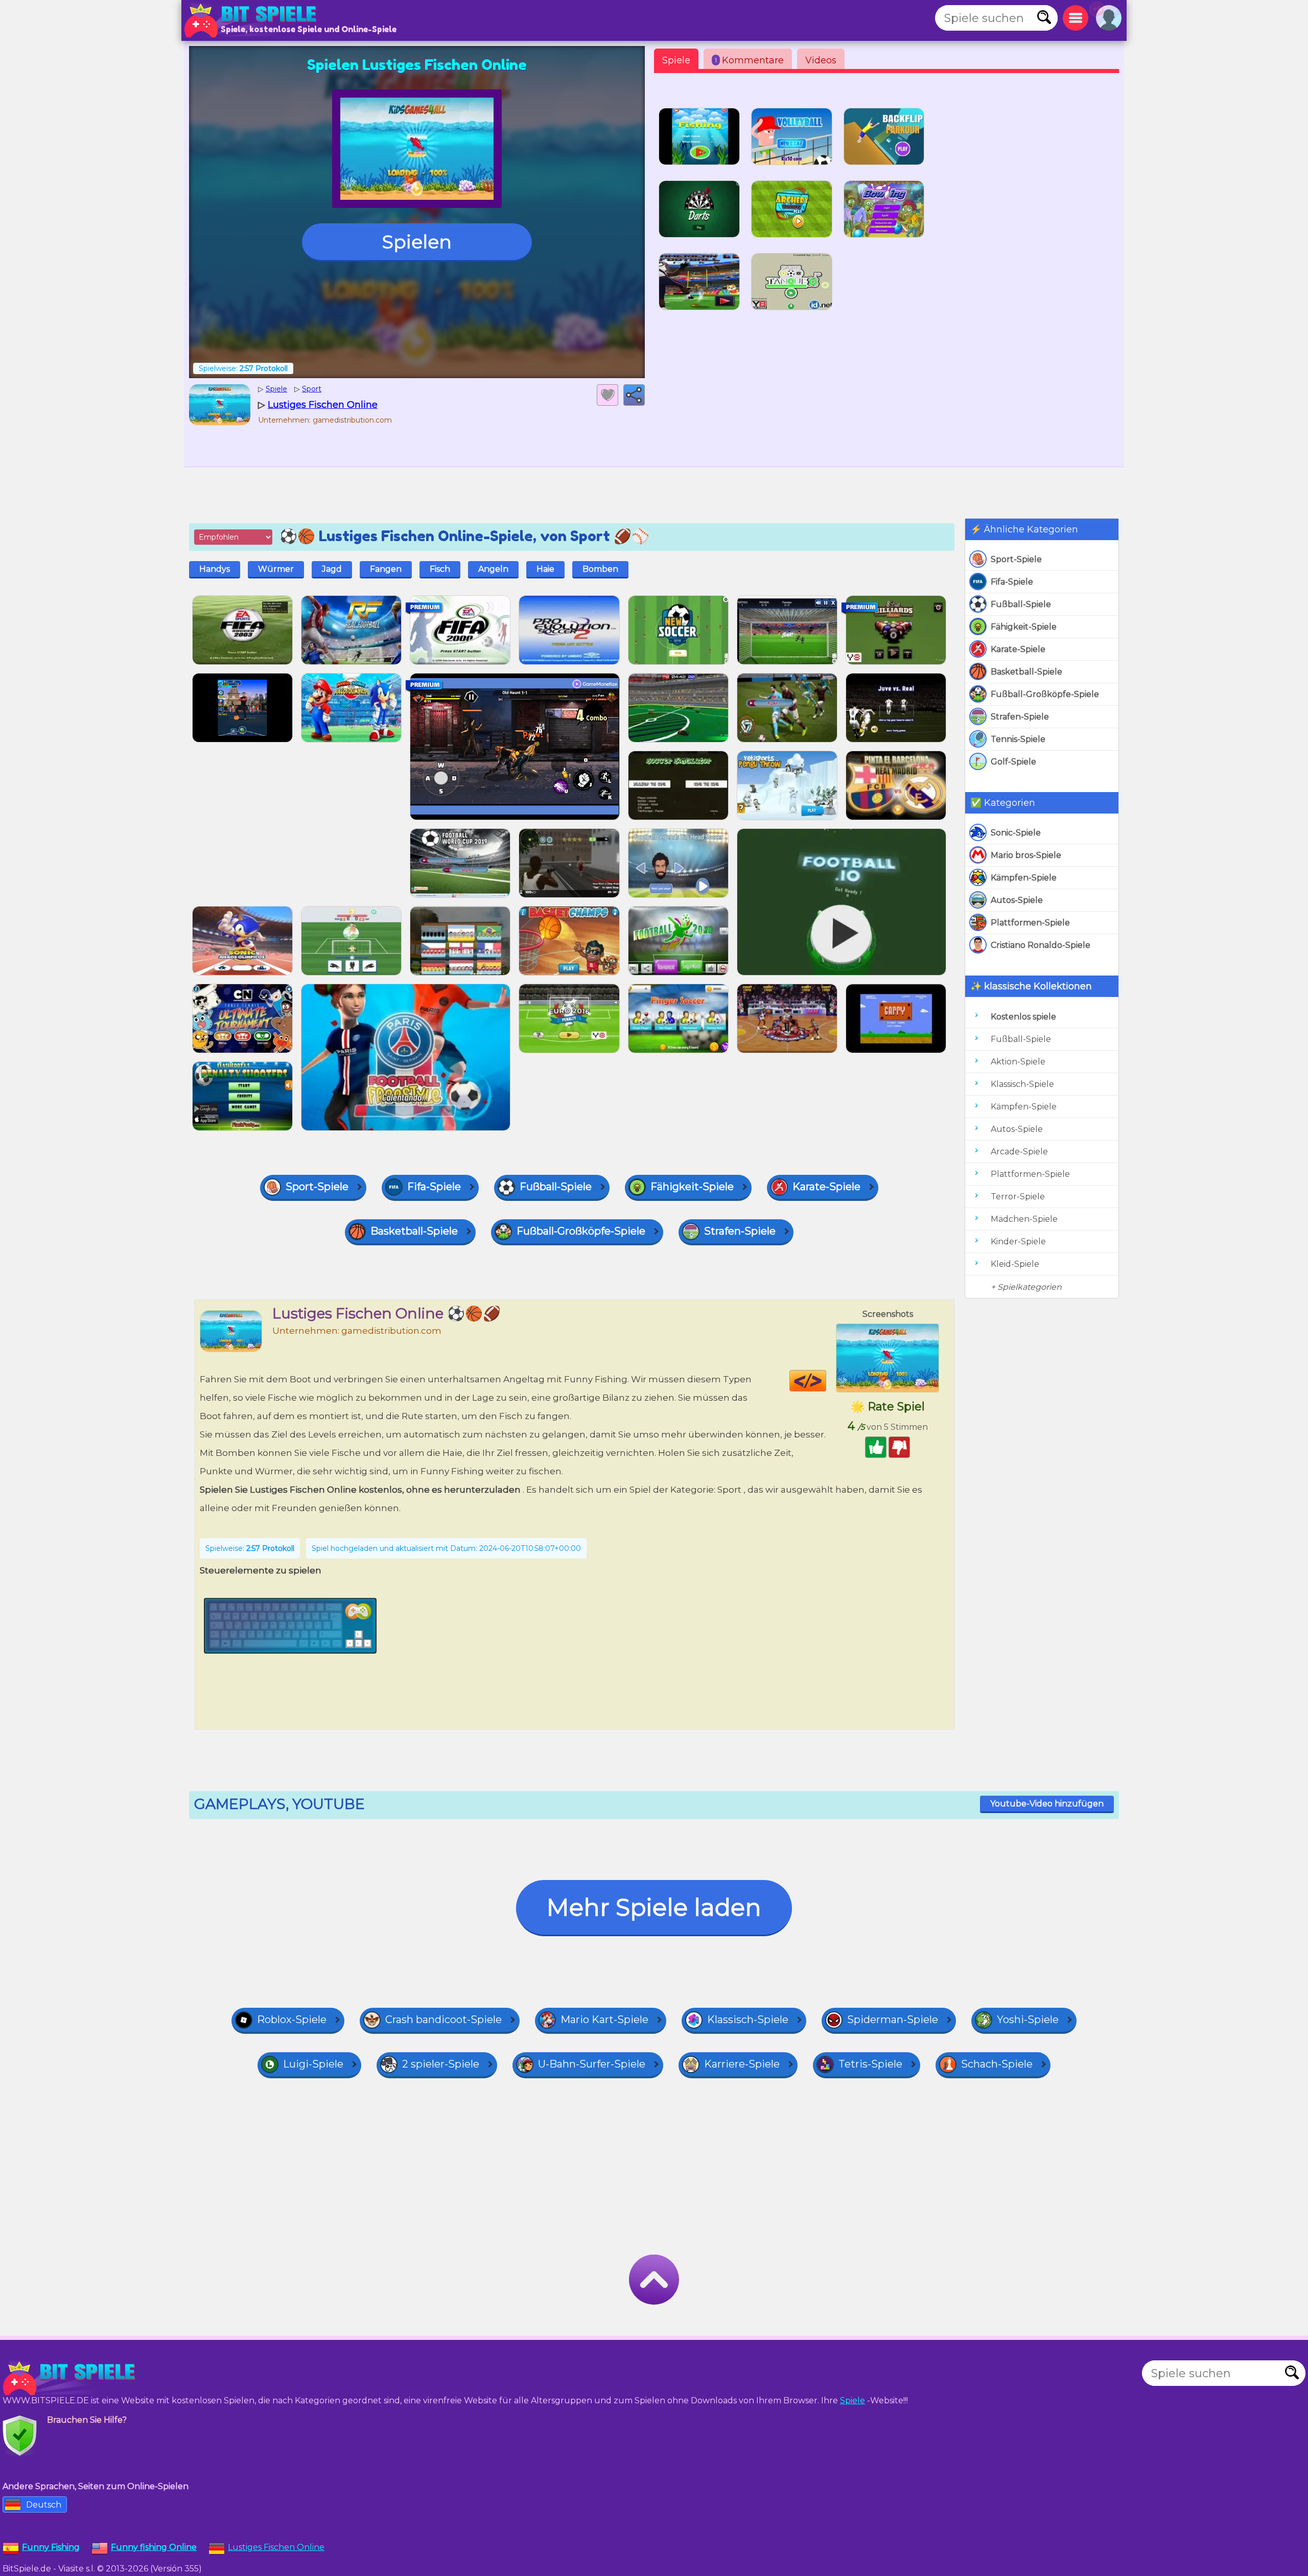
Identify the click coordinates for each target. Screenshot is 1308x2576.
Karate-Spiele (1018, 649)
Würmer (276, 569)
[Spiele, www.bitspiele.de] (253, 20)
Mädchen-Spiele (1024, 1219)
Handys (215, 569)
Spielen (417, 242)
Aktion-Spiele (1018, 1062)
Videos (821, 60)
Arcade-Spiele (1019, 1152)
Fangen (386, 569)
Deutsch (44, 2505)
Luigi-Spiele (313, 2064)
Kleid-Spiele (1015, 1264)
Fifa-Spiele (1012, 582)
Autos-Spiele (1017, 900)
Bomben (600, 569)
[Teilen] (634, 395)
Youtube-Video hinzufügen (1047, 1804)
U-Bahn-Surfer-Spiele (592, 2064)
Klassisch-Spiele (1022, 1084)
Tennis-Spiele (1018, 739)
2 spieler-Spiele (441, 2064)
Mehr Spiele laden (654, 1907)
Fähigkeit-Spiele (1024, 627)
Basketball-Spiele (1026, 672)
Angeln (493, 569)
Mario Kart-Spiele (604, 2020)
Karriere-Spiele (742, 2064)
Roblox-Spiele (292, 2020)
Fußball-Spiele (1021, 604)
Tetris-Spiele (870, 2064)
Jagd (332, 569)
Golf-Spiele (1013, 762)
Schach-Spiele (997, 2064)
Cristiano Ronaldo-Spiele (1041, 945)
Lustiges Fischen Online (276, 2547)
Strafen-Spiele (1020, 717)
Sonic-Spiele (1016, 833)
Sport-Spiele (1016, 559)
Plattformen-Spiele (1030, 923)
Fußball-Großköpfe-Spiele (1045, 694)
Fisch (440, 569)
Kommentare (749, 60)
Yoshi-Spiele (1028, 2020)
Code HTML (826, 1381)
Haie (545, 569)
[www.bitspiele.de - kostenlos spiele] (72, 2378)
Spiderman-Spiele (893, 2020)
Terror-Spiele (1018, 1197)
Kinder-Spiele (1018, 1241)
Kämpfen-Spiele (1024, 878)
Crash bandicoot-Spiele (443, 2020)
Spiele (676, 60)
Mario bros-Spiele (1026, 855)
